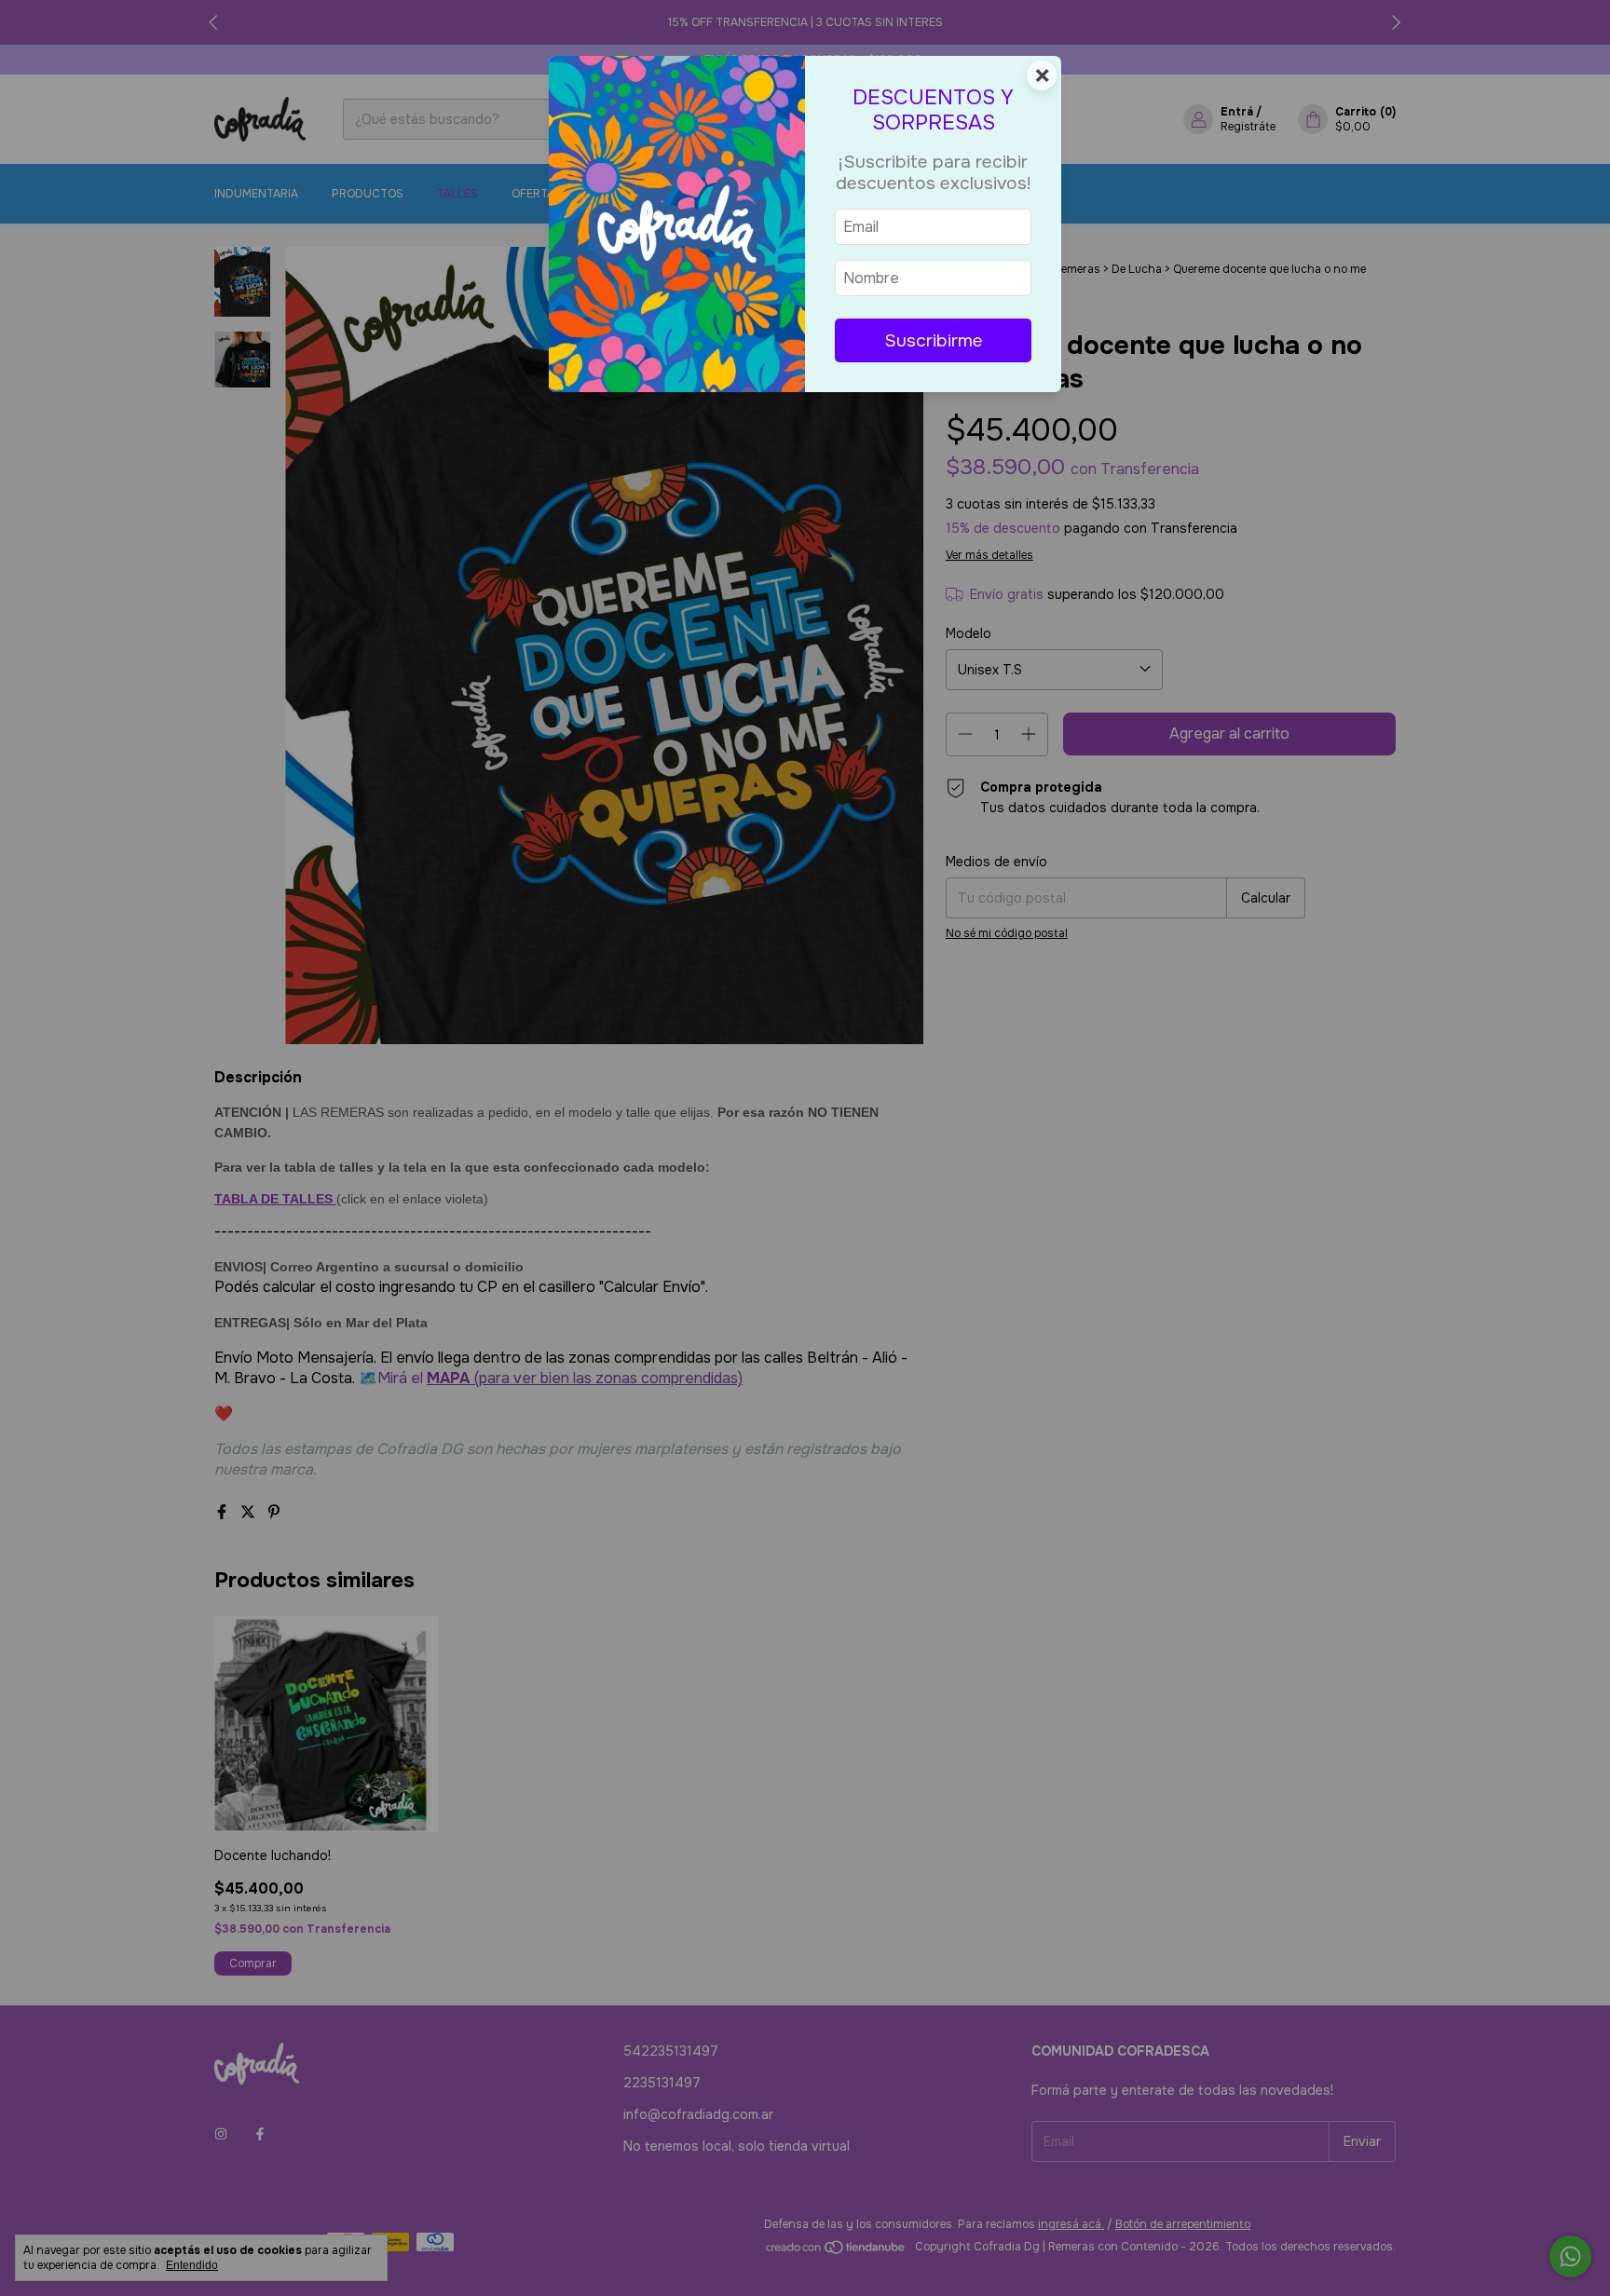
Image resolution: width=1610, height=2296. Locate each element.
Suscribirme (934, 340)
